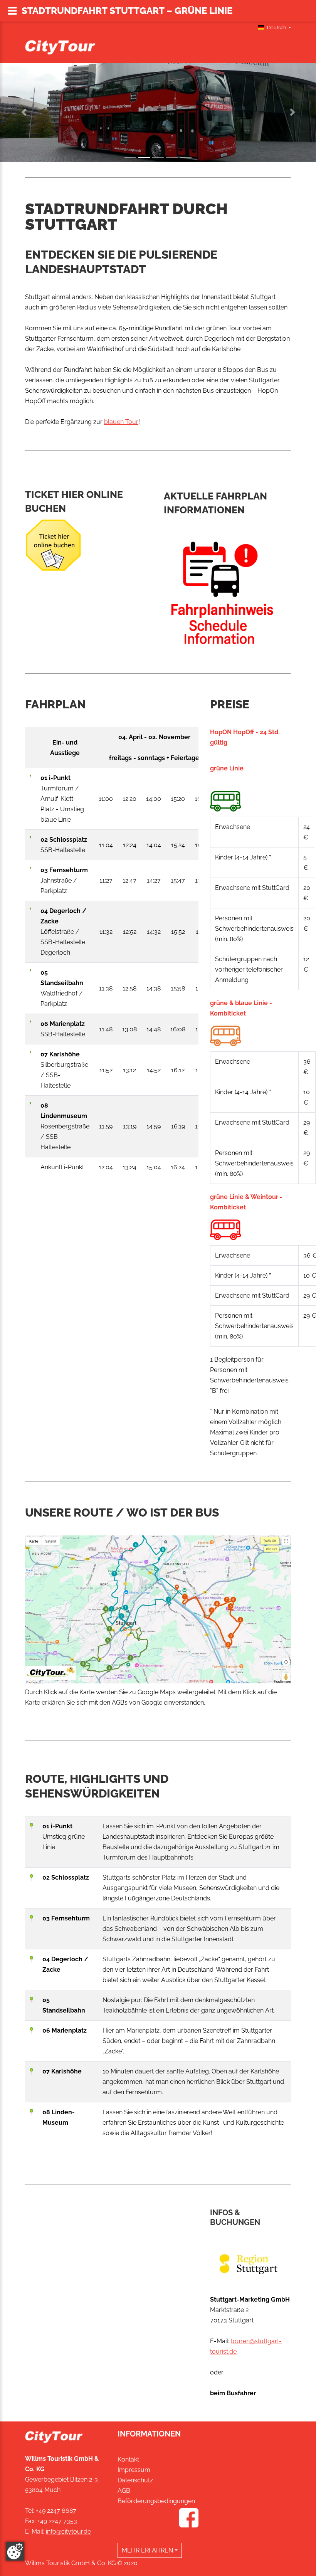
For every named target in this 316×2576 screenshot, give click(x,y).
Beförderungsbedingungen (156, 2501)
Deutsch (277, 28)
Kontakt (128, 2459)
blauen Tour (121, 422)
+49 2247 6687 (56, 2511)
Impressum (134, 2470)
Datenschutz (135, 2480)
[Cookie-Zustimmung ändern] (15, 2551)
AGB (124, 2491)
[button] (24, 112)
